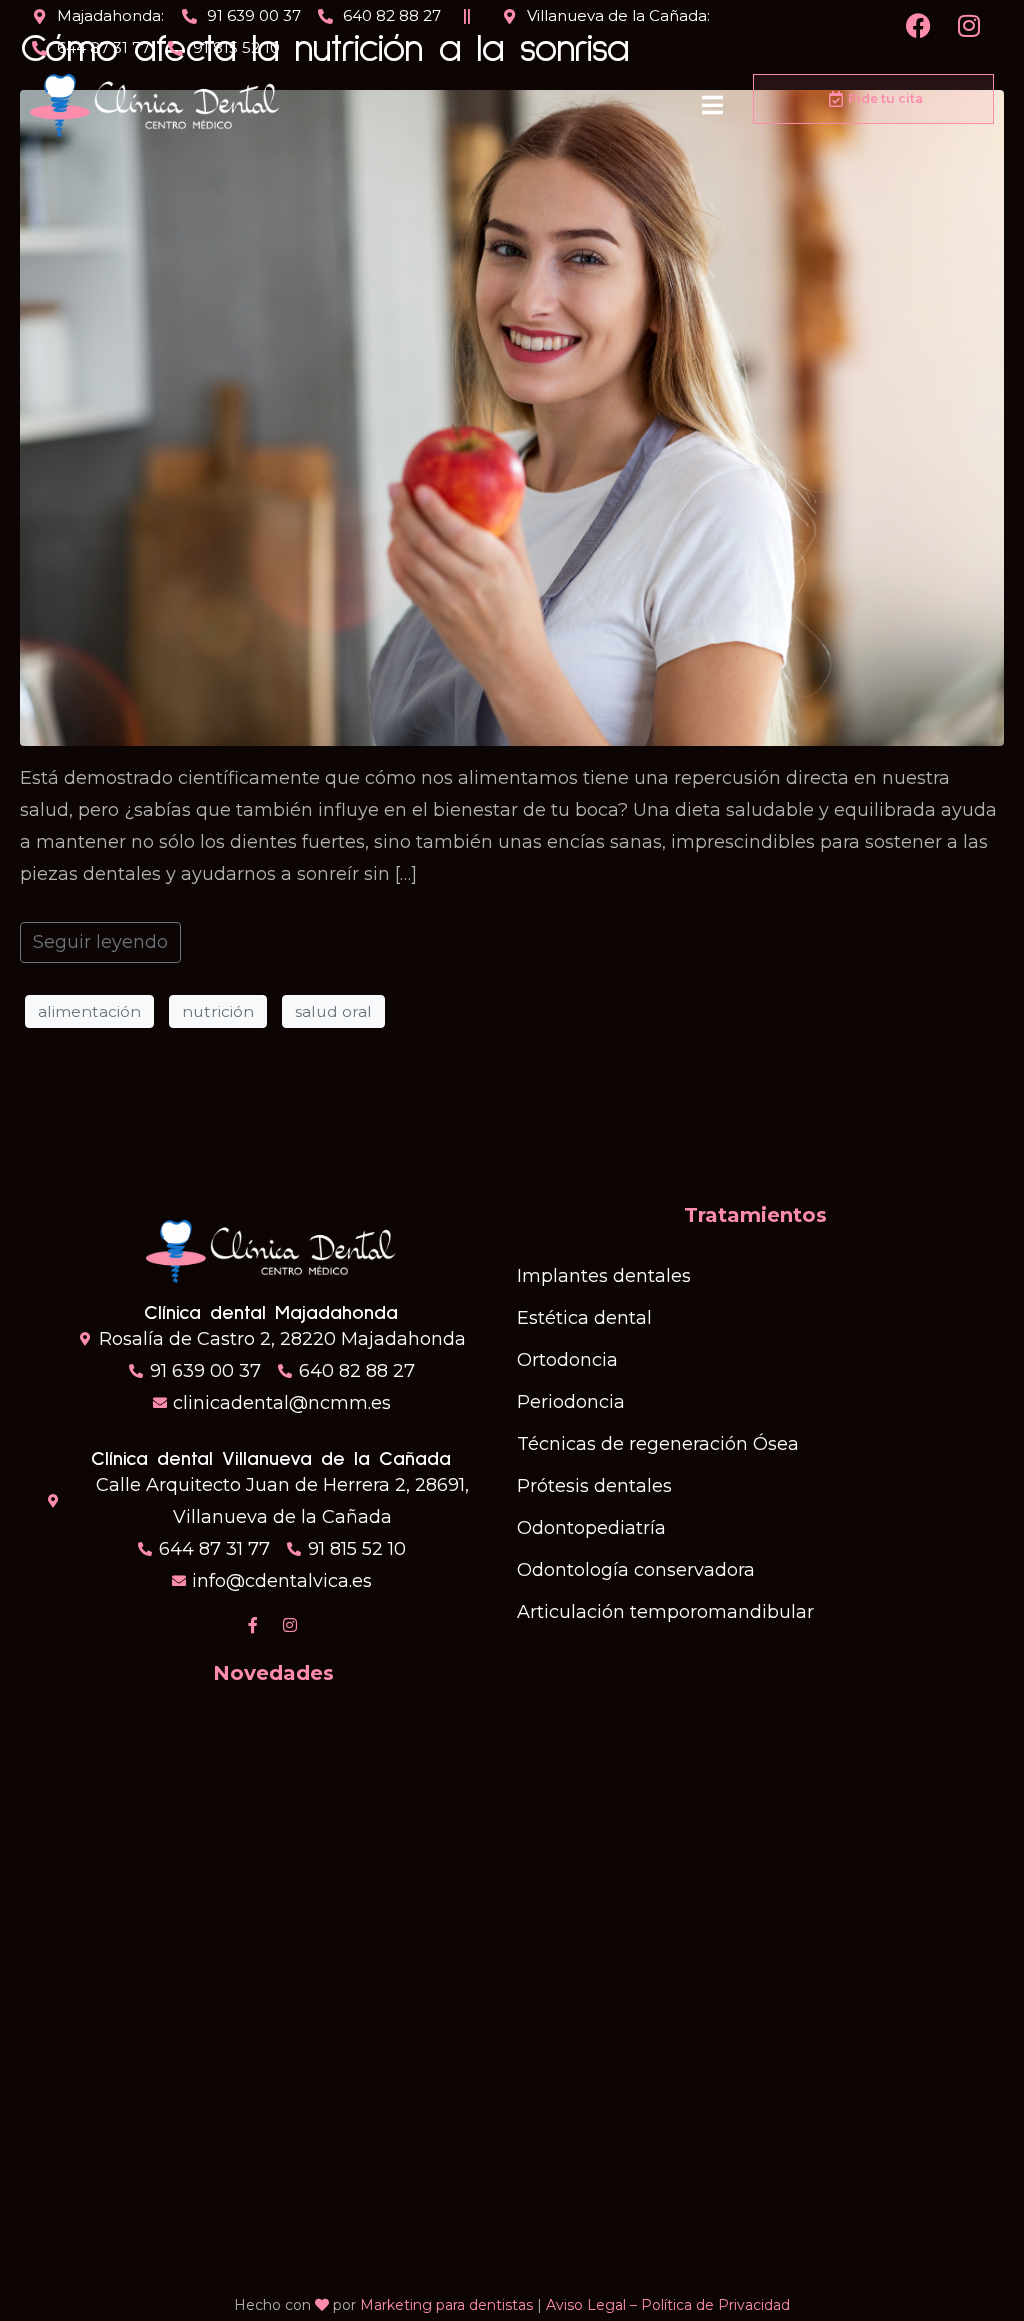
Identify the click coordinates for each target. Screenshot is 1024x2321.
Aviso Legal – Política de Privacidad (668, 2305)
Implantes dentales (604, 1276)
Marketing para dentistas (446, 2305)
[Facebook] (919, 25)
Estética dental (584, 1318)
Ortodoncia (567, 1360)
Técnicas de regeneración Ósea (658, 1444)
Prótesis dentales (594, 1486)
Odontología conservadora (636, 1570)
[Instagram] (969, 25)
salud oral (333, 1011)
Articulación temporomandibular (665, 1612)
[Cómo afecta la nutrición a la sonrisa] (512, 417)
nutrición (218, 1011)
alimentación (89, 1011)
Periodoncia (571, 1402)
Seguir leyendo (100, 942)
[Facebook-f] (253, 1625)
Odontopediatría (591, 1528)
